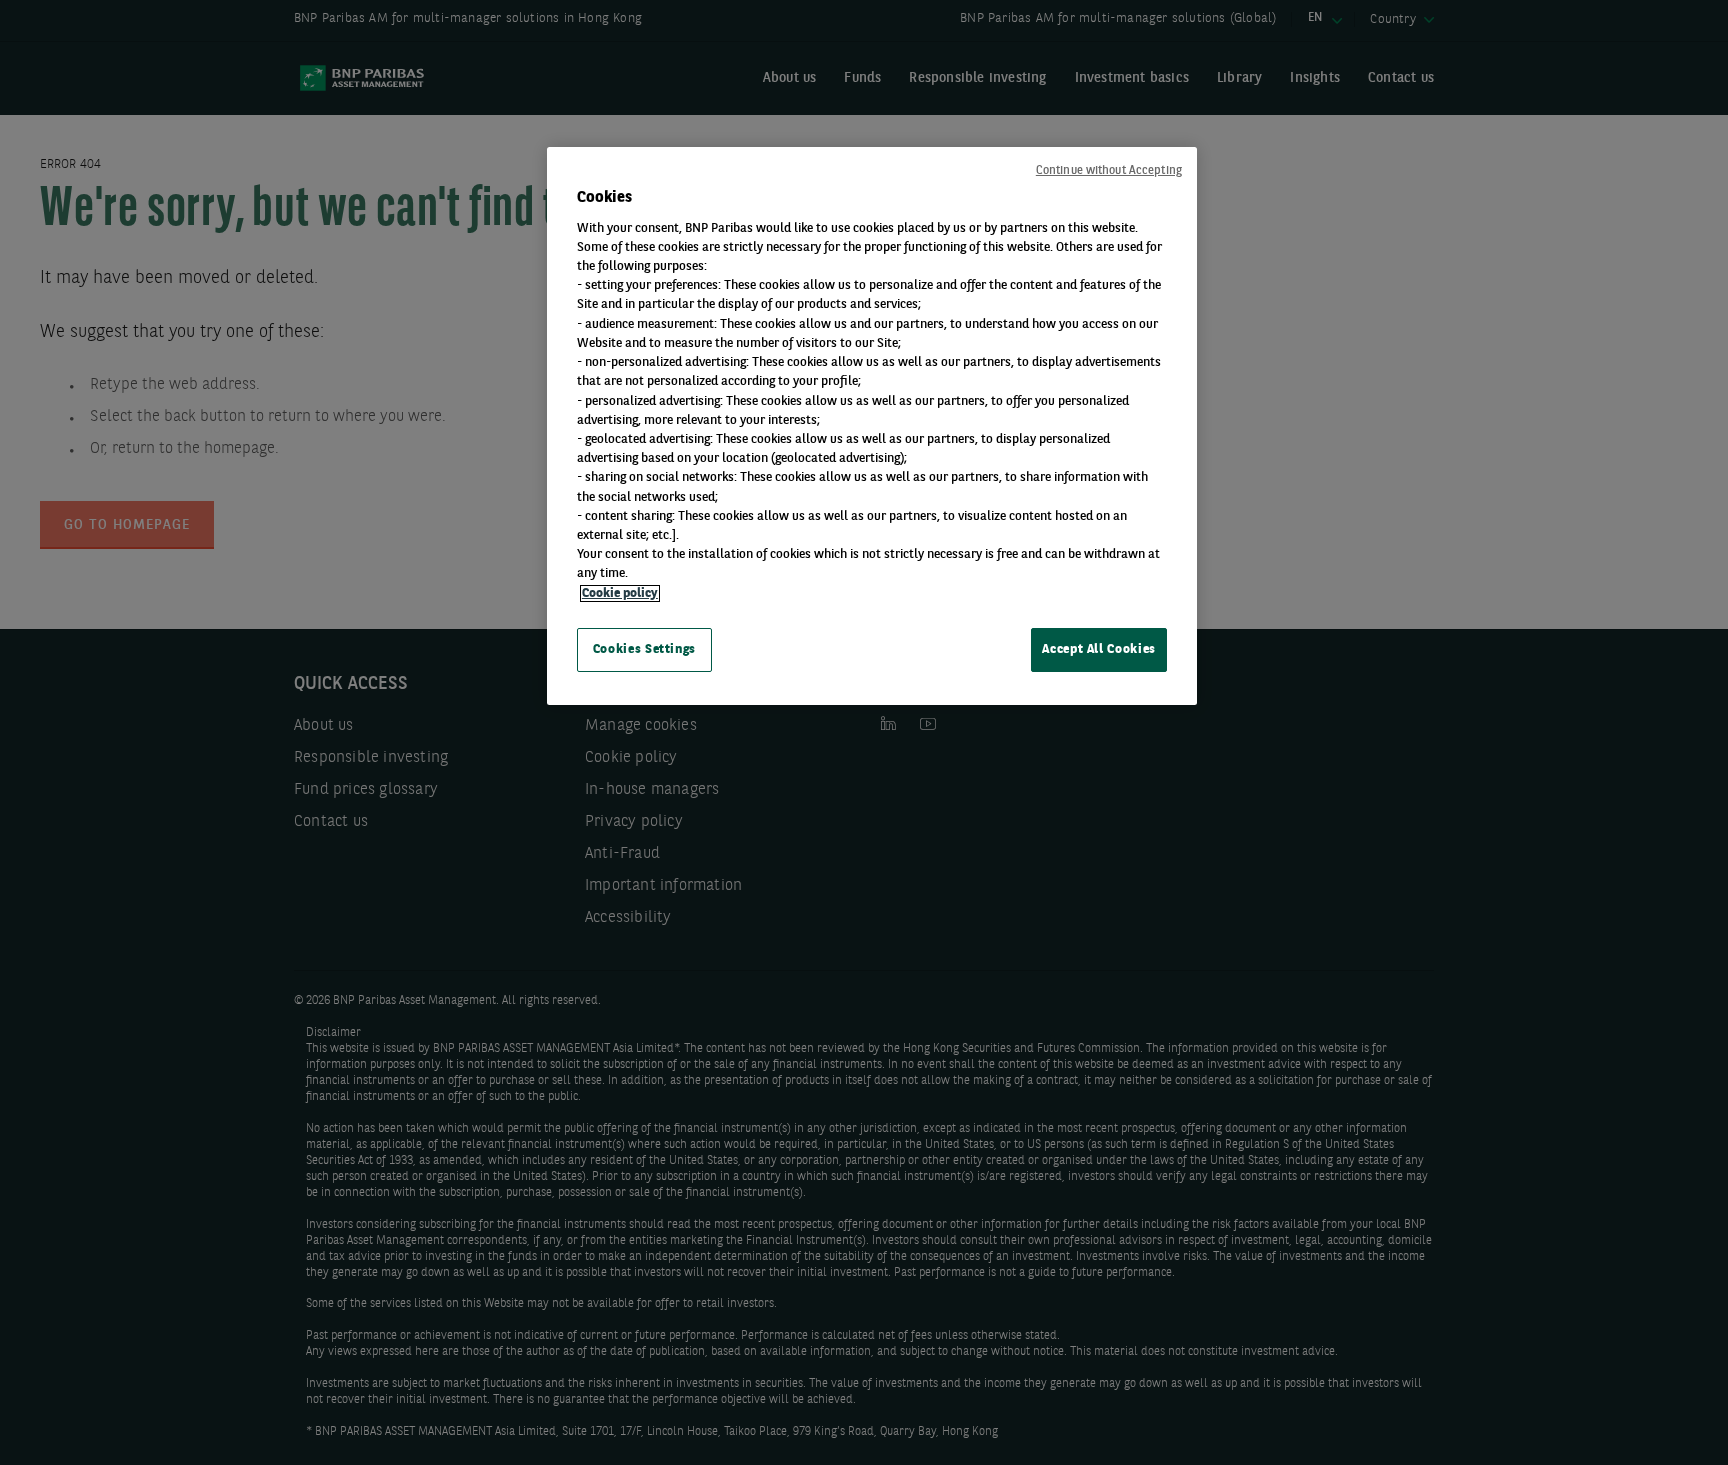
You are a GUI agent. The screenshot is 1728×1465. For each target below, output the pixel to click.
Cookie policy (620, 593)
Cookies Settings (644, 649)
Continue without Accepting (1109, 171)
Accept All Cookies (1099, 649)
